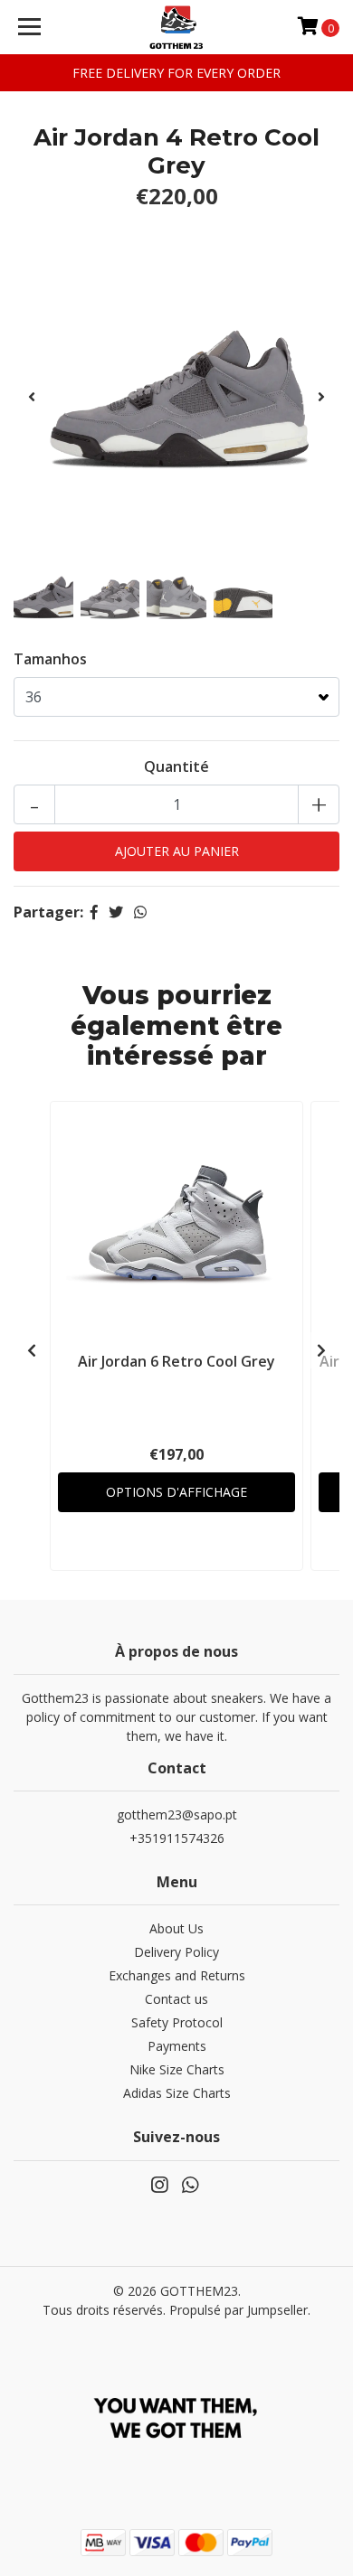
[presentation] (32, 397)
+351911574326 (177, 1838)
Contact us (176, 1999)
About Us (176, 1928)
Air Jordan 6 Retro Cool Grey (176, 1361)
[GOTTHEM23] (176, 27)
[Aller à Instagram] (159, 2188)
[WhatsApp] (190, 2188)
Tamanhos (50, 659)
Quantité (176, 766)
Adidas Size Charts (177, 2093)
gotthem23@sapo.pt (177, 1814)
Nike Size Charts (177, 2069)
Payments (177, 2046)
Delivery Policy (176, 1952)
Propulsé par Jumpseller (239, 2310)
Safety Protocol (177, 2022)
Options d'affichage (176, 1492)
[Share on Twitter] (116, 912)
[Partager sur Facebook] (94, 912)
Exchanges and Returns (177, 1975)
